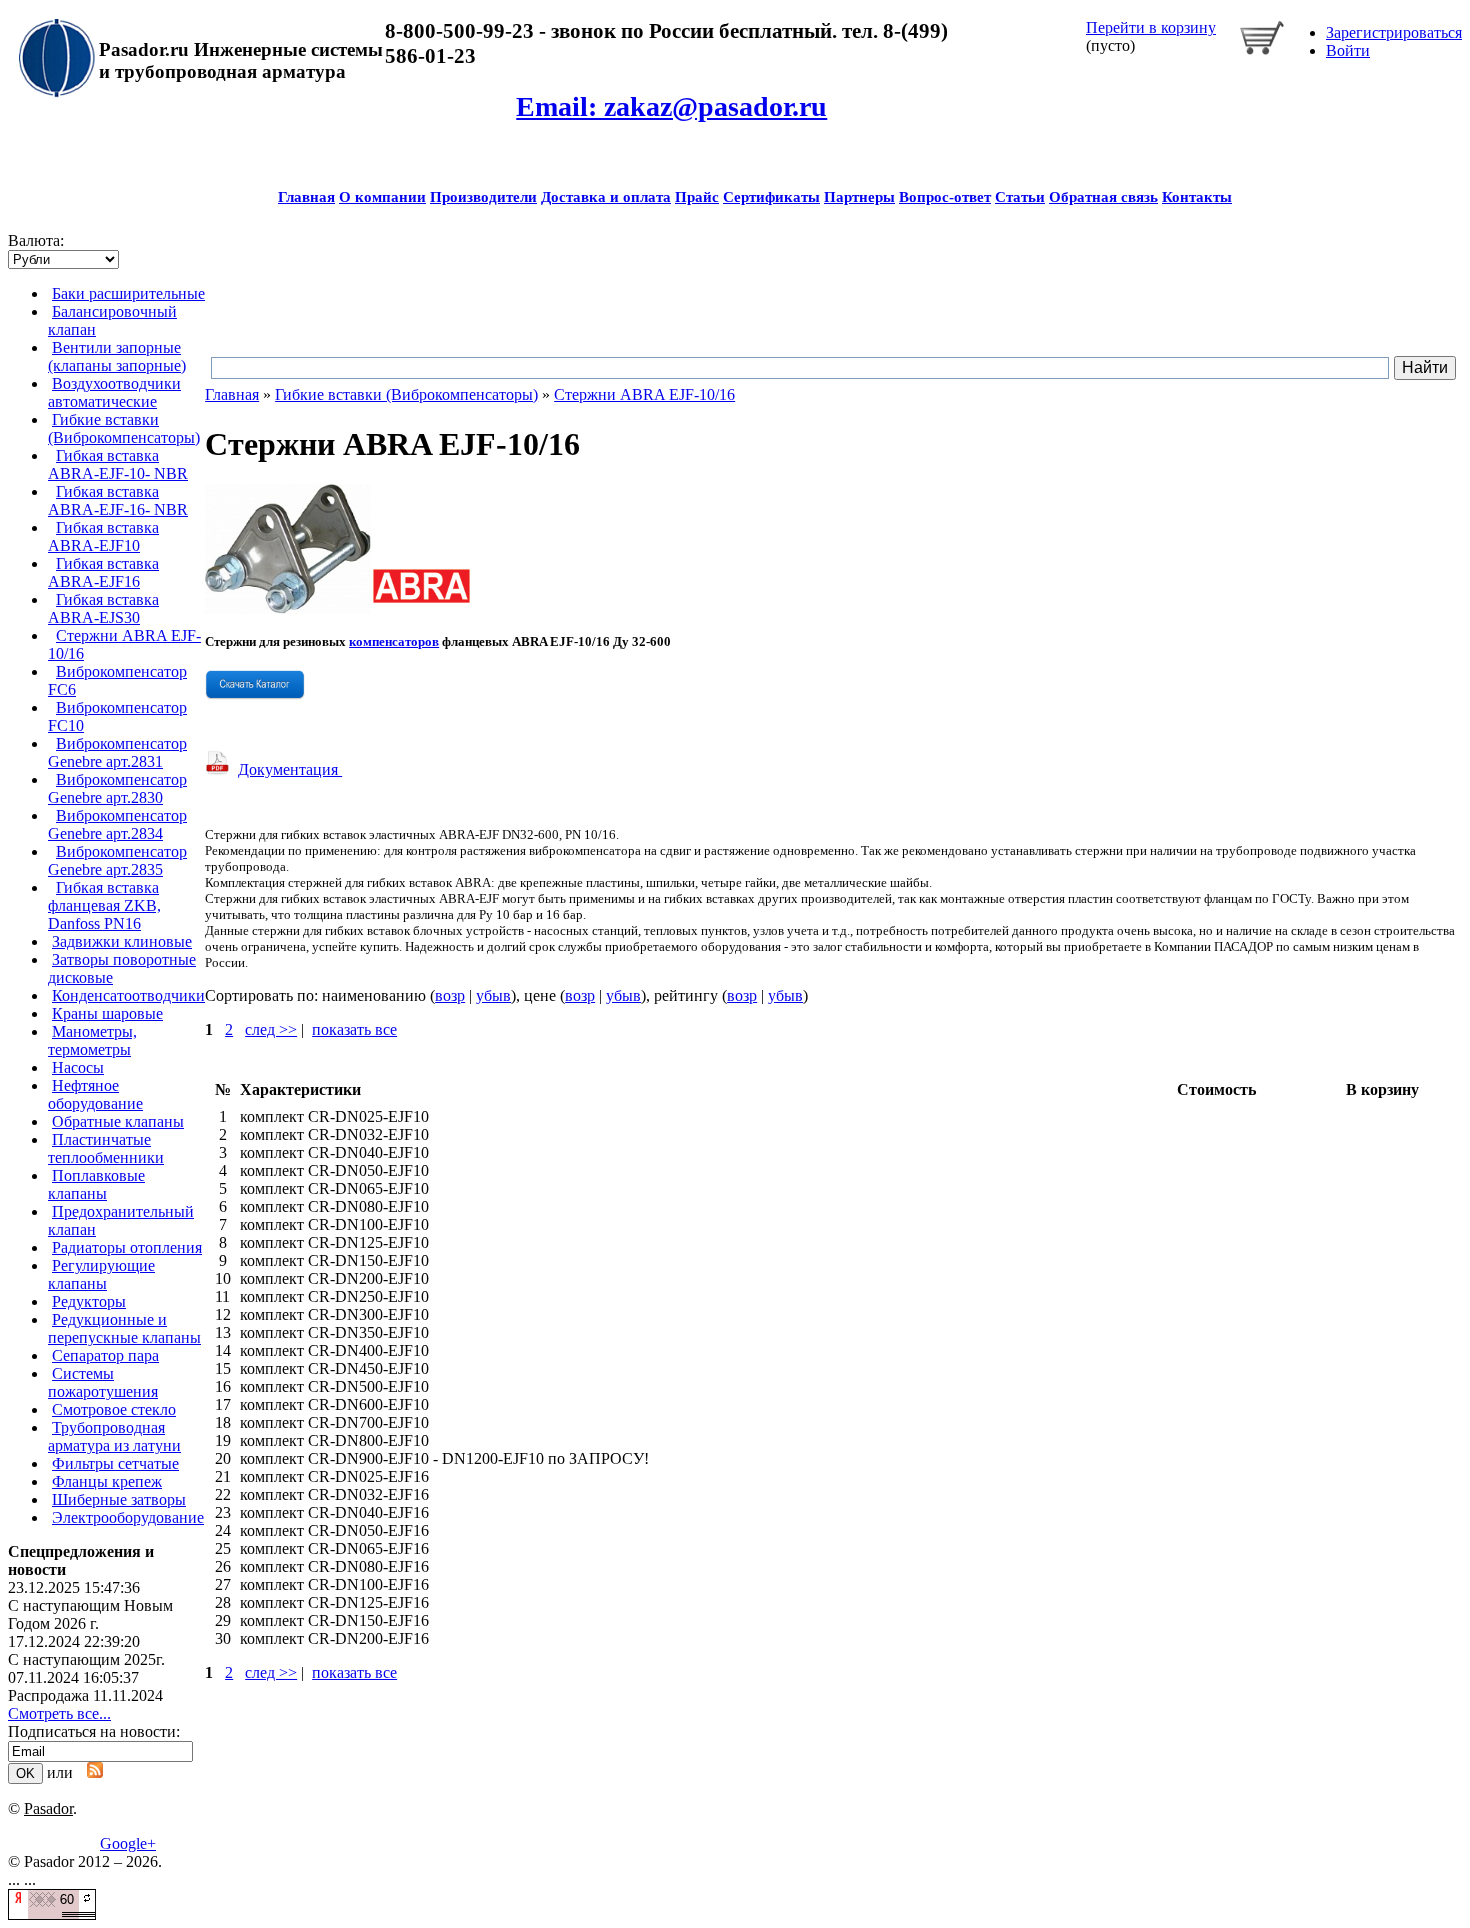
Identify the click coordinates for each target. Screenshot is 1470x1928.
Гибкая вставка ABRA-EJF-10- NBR (118, 464)
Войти (1348, 50)
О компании (382, 197)
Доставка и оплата (606, 197)
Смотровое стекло (114, 1409)
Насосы (78, 1067)
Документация (290, 769)
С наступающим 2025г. (86, 1659)
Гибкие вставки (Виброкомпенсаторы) (124, 428)
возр (450, 995)
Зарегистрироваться (1394, 32)
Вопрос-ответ (945, 197)
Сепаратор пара (105, 1355)
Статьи (1020, 197)
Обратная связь (1103, 197)
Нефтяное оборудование (95, 1094)
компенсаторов (394, 641)
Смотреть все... (59, 1713)
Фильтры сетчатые (115, 1463)
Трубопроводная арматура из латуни (114, 1436)
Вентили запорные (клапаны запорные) (117, 356)
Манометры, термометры (92, 1040)
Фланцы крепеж (107, 1481)
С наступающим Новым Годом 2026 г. (90, 1614)
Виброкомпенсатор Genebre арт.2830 (117, 788)
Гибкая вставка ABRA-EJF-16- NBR (118, 500)
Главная (306, 197)
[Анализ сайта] (52, 1914)
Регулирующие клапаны (101, 1274)
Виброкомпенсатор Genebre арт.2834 (117, 824)
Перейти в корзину (1151, 27)
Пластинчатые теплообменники (106, 1148)
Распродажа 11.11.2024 (85, 1695)
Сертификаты (771, 197)
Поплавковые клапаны (96, 1184)
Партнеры (859, 197)
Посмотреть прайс (896, 492)
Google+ (128, 1843)
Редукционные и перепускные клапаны (124, 1328)
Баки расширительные (128, 293)
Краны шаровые (107, 1013)
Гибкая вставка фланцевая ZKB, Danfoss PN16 (104, 905)
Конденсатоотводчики (128, 995)
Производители (483, 197)
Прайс (697, 197)
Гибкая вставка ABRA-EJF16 (103, 572)
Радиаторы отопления (127, 1247)
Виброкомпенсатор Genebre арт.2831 (117, 752)
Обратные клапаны (118, 1121)
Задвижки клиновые (122, 941)
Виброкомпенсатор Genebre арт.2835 (117, 860)
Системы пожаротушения (103, 1382)
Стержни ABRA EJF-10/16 (644, 394)
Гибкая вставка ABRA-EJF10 (103, 536)
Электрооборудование (128, 1517)
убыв (493, 995)
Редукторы (89, 1301)
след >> (271, 1029)
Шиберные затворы (119, 1499)
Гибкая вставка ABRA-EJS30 (103, 608)
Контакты (1197, 197)
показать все (354, 1029)
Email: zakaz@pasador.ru (671, 106)
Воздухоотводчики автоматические (114, 392)
